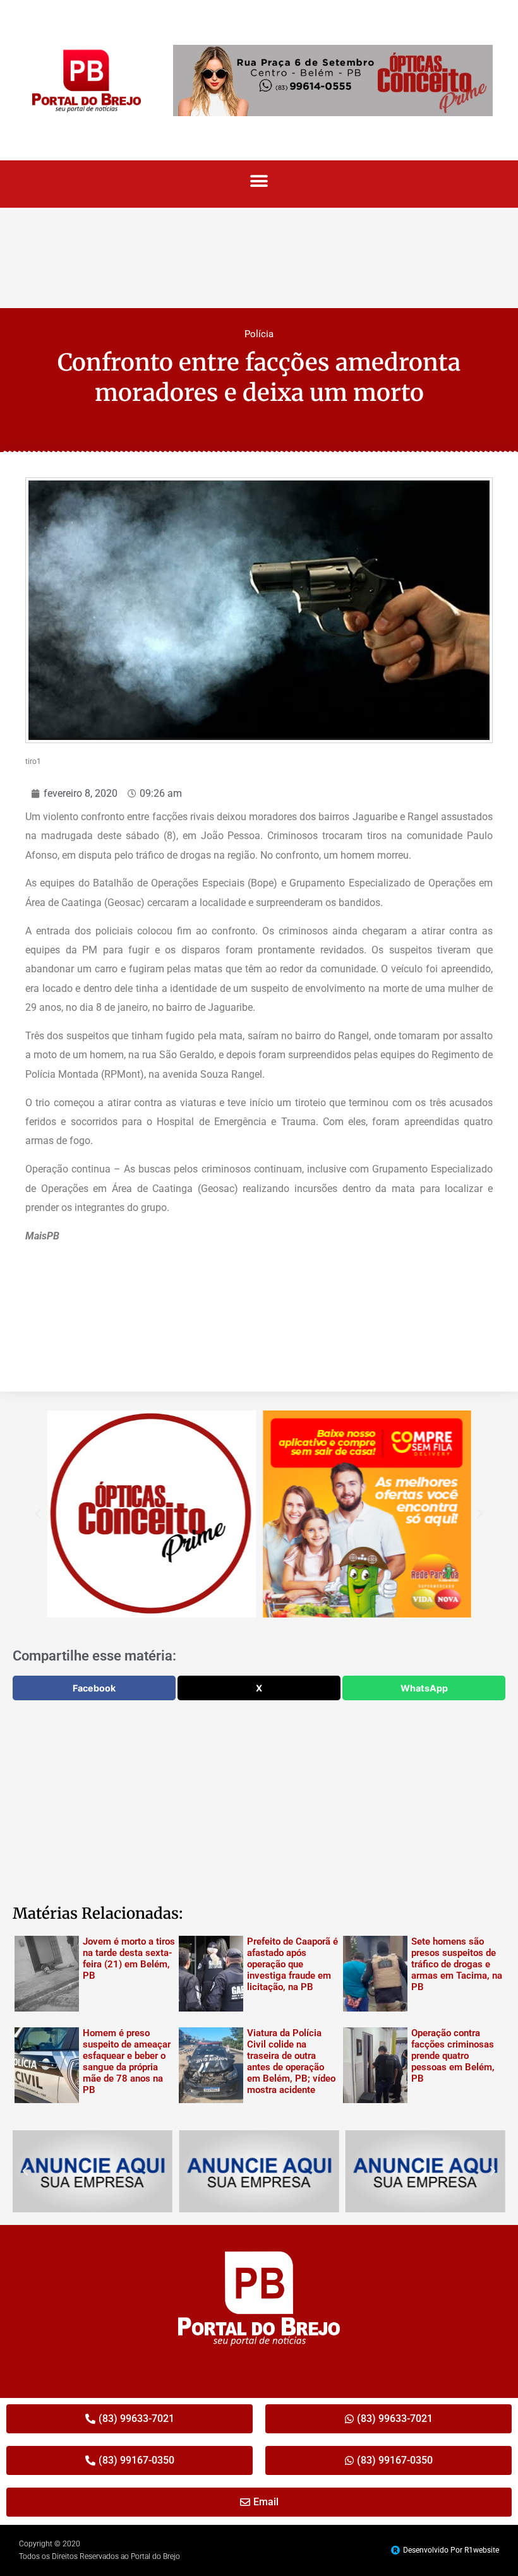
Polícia (259, 334)
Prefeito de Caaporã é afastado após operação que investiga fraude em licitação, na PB (292, 1964)
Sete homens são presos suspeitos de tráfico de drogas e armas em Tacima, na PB (457, 1964)
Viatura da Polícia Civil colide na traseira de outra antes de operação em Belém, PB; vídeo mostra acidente (291, 2061)
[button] (259, 181)
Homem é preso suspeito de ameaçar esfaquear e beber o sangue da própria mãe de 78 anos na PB (127, 2061)
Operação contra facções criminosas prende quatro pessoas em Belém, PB (453, 2056)
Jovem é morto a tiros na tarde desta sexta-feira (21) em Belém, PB (129, 1959)
